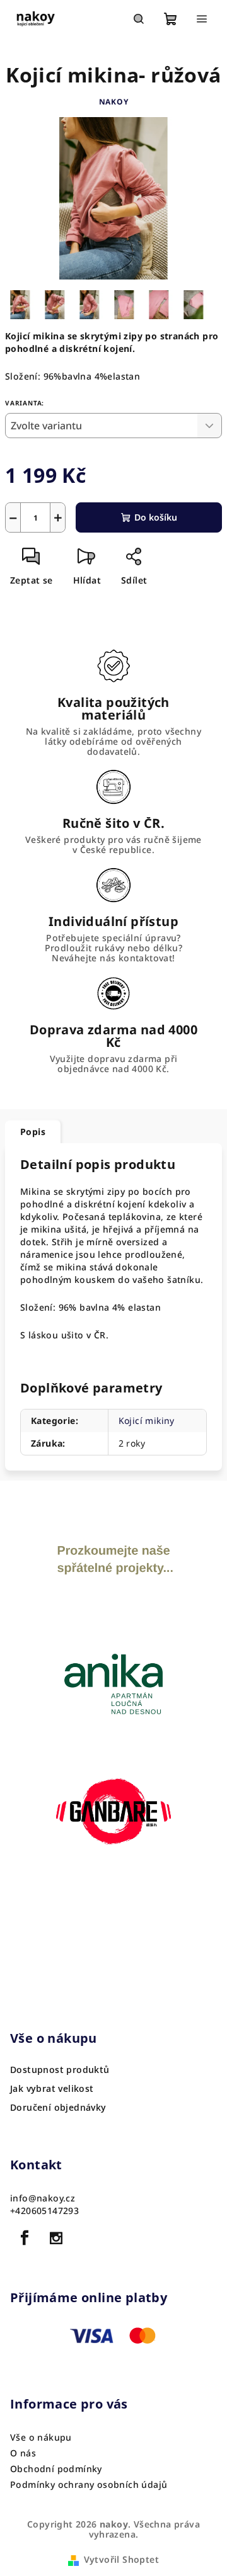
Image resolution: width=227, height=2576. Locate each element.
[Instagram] (56, 2238)
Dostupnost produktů (60, 2070)
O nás (23, 2453)
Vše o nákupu (41, 2437)
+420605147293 (44, 2211)
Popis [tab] (33, 1132)
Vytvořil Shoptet (121, 2559)
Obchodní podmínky (56, 2469)
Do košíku (156, 517)
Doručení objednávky (58, 2108)
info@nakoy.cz (43, 2198)
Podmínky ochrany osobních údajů (89, 2484)
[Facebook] (25, 2238)
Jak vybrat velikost (52, 2089)
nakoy (114, 102)
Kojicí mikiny (147, 1421)
